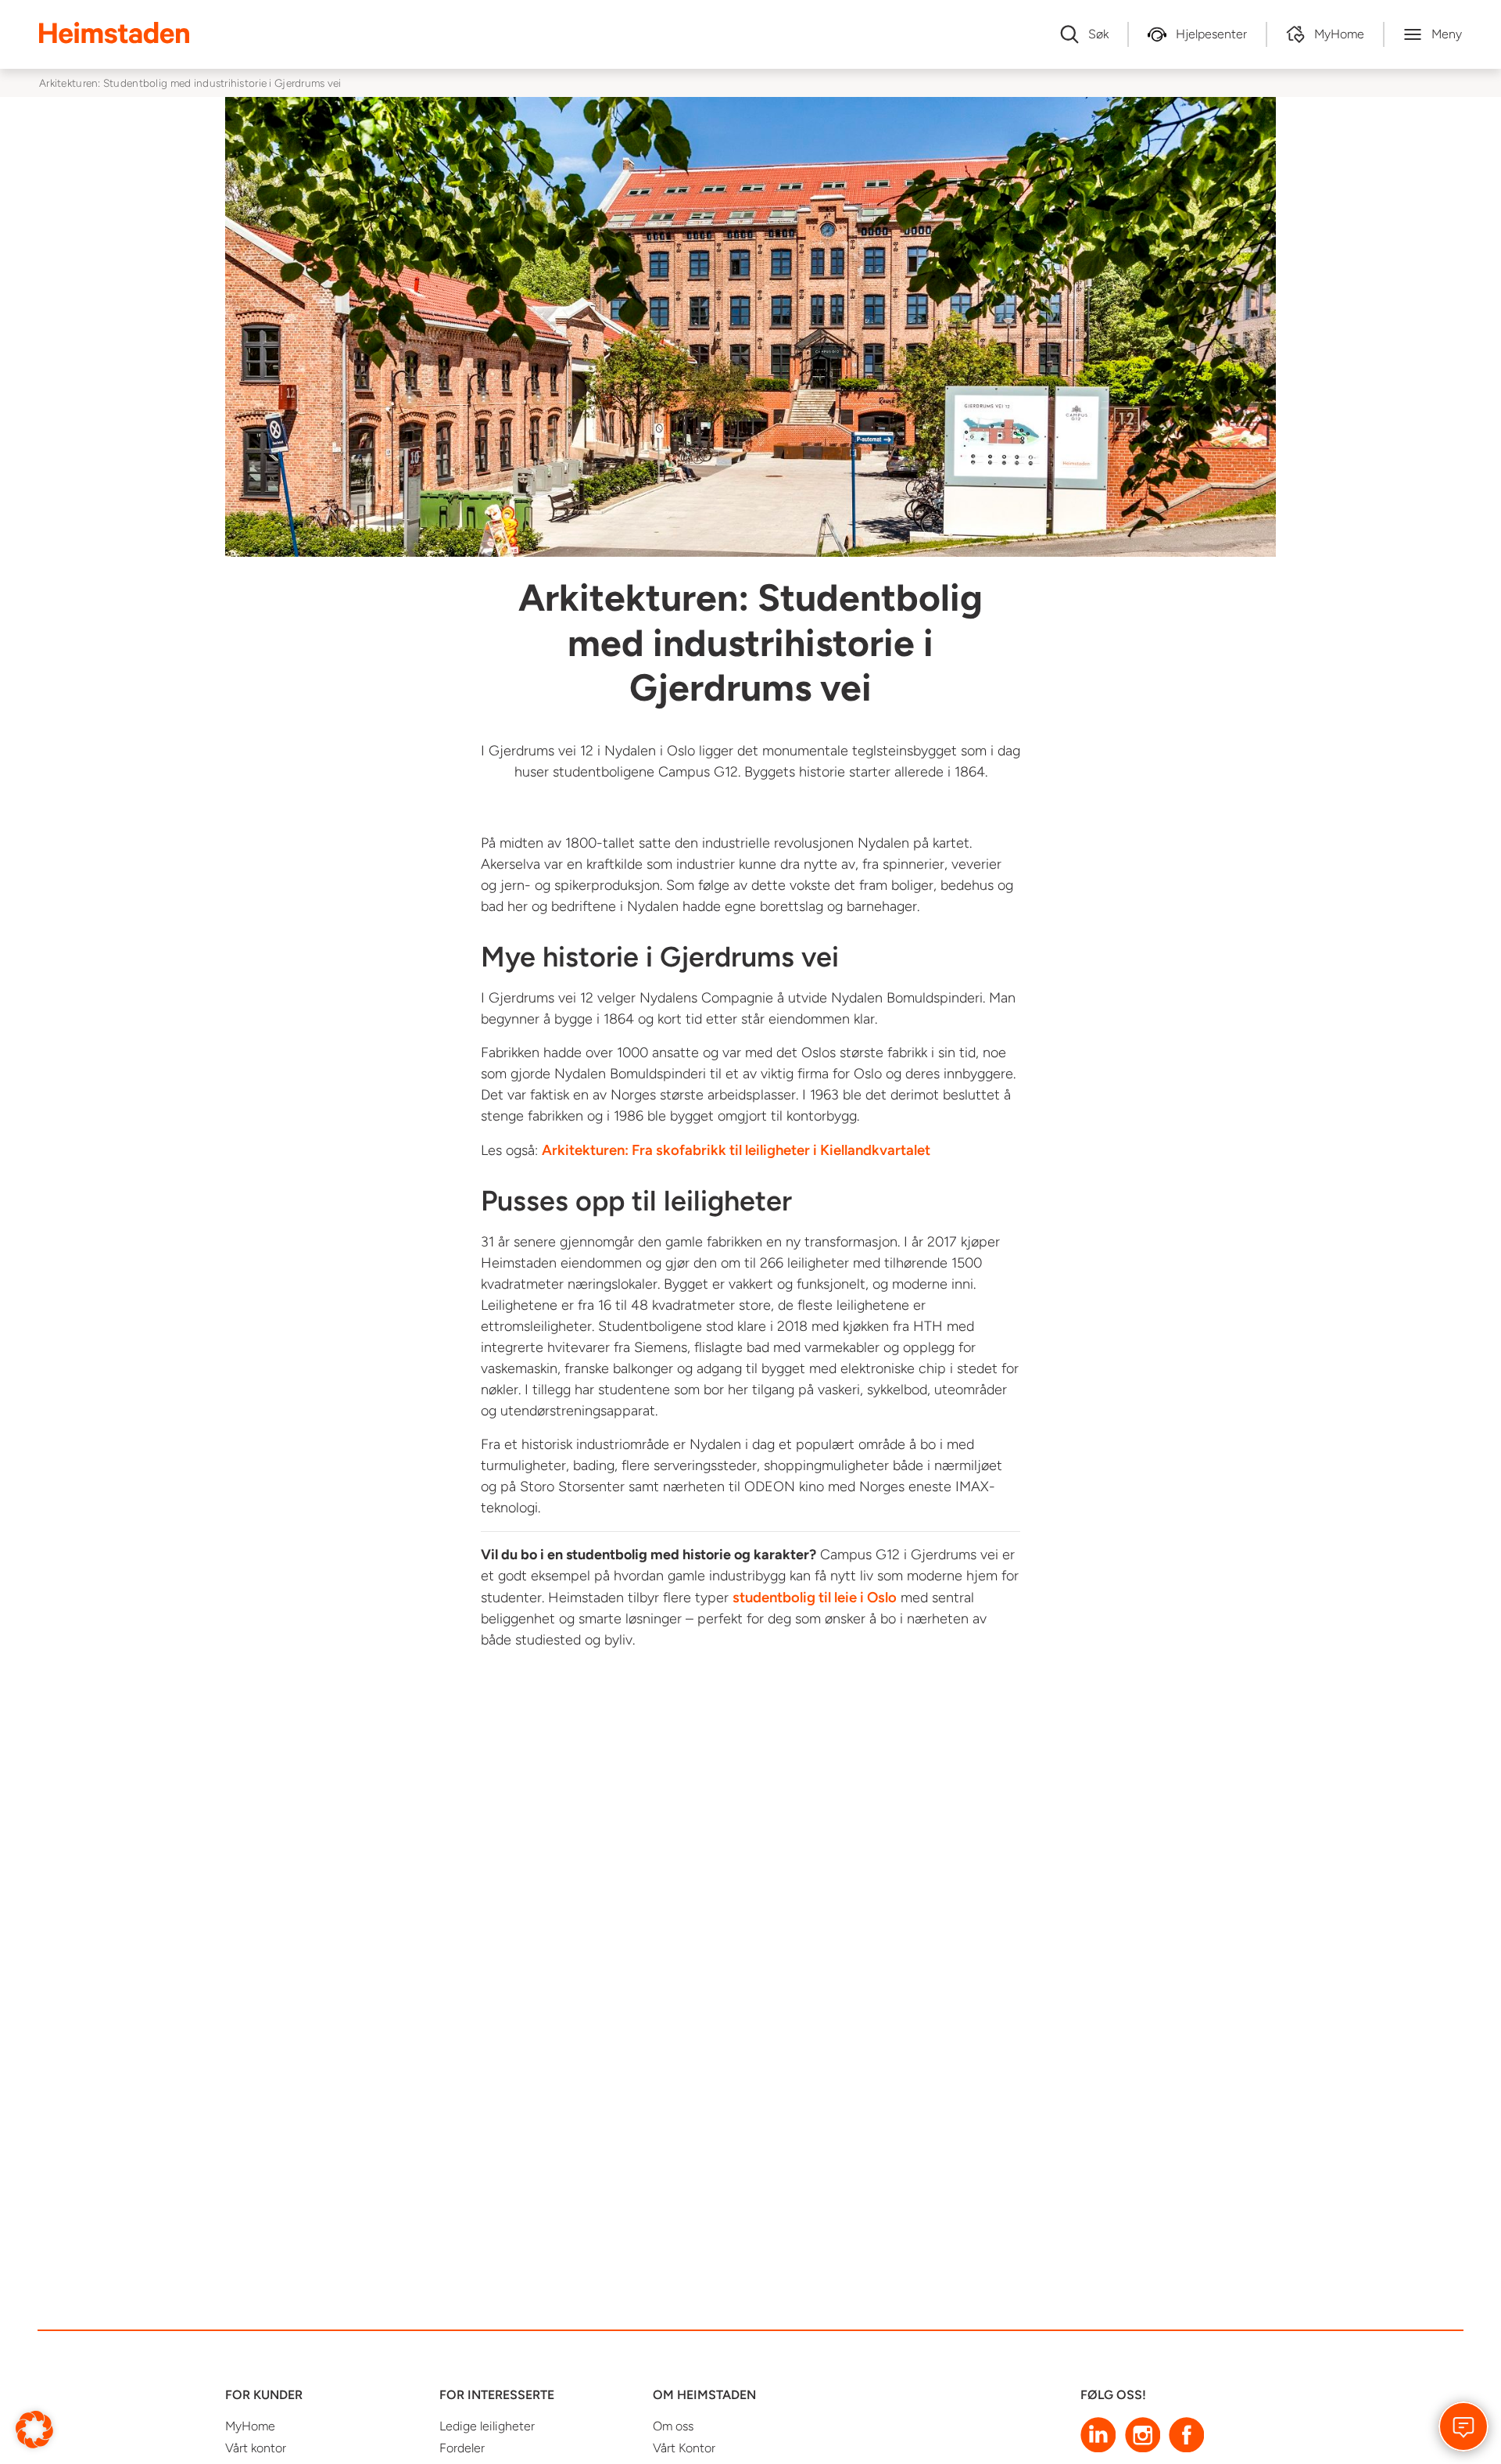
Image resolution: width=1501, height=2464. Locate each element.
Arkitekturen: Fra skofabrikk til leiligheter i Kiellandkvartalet (736, 1150)
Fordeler (462, 2448)
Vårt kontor (256, 2448)
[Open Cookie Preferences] (34, 2428)
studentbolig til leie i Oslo (815, 1597)
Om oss (673, 2426)
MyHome (250, 2426)
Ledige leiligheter (487, 2426)
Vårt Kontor (684, 2448)
